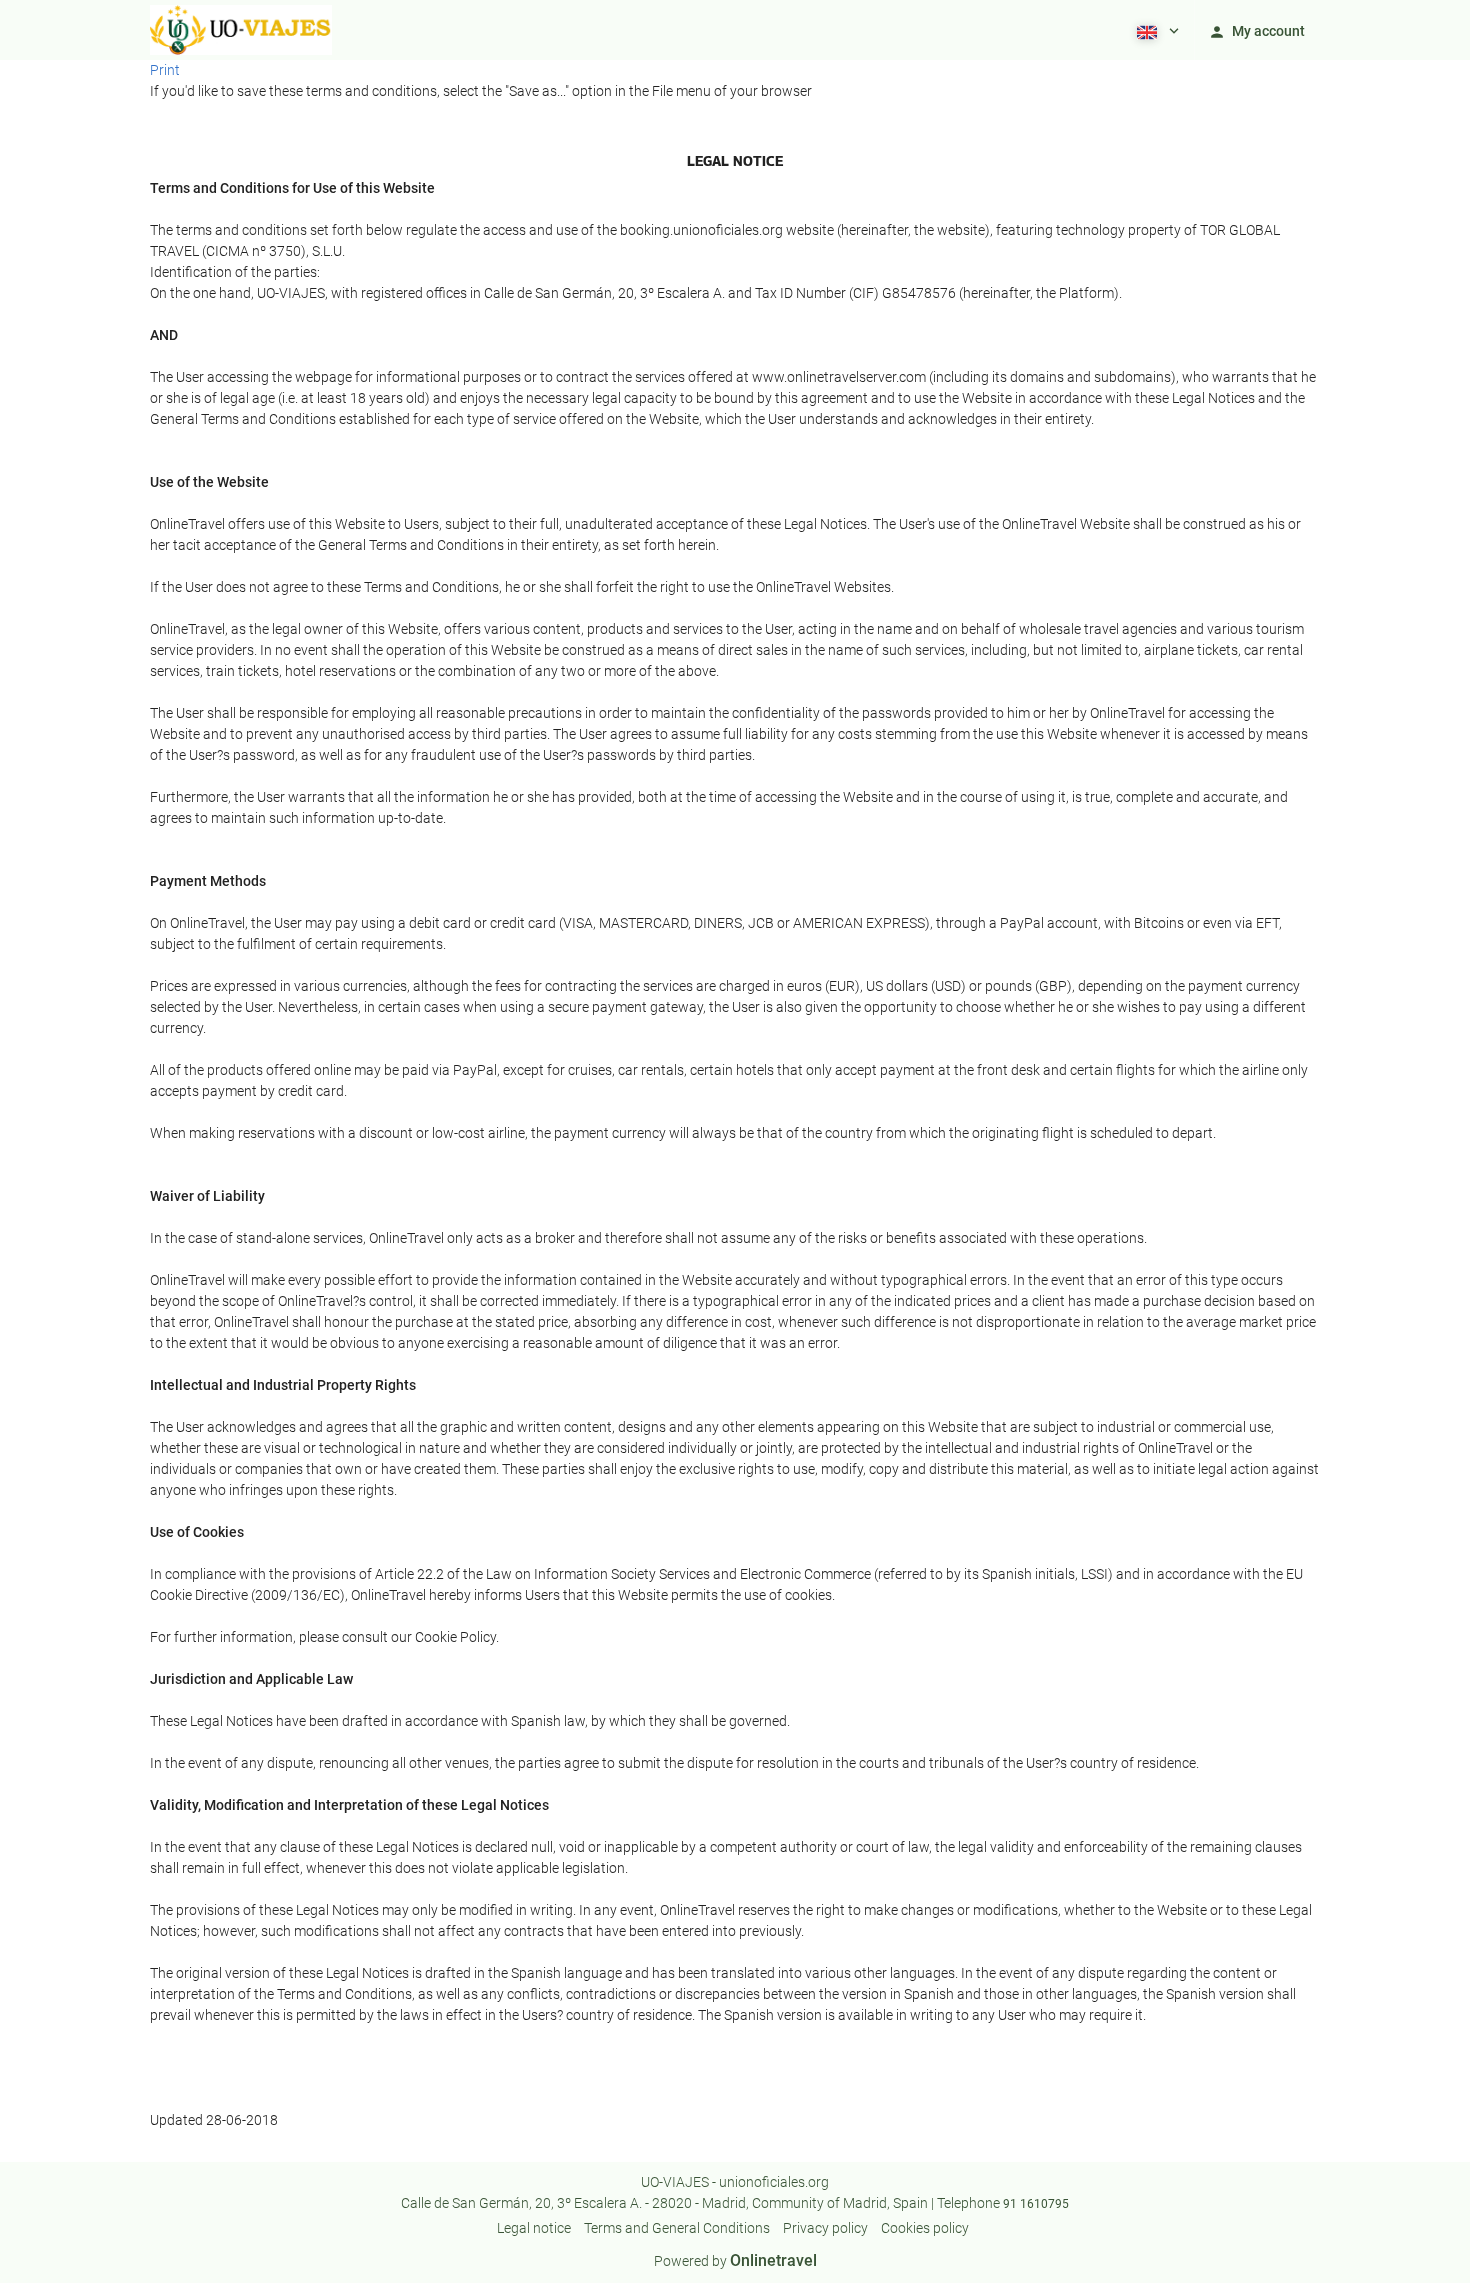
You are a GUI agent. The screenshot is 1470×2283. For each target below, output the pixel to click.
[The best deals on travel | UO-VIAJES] (241, 30)
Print (165, 70)
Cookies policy (925, 2228)
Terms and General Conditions (677, 2228)
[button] (1156, 30)
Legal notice (534, 2228)
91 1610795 (1036, 2204)
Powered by (735, 2261)
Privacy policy (825, 2228)
